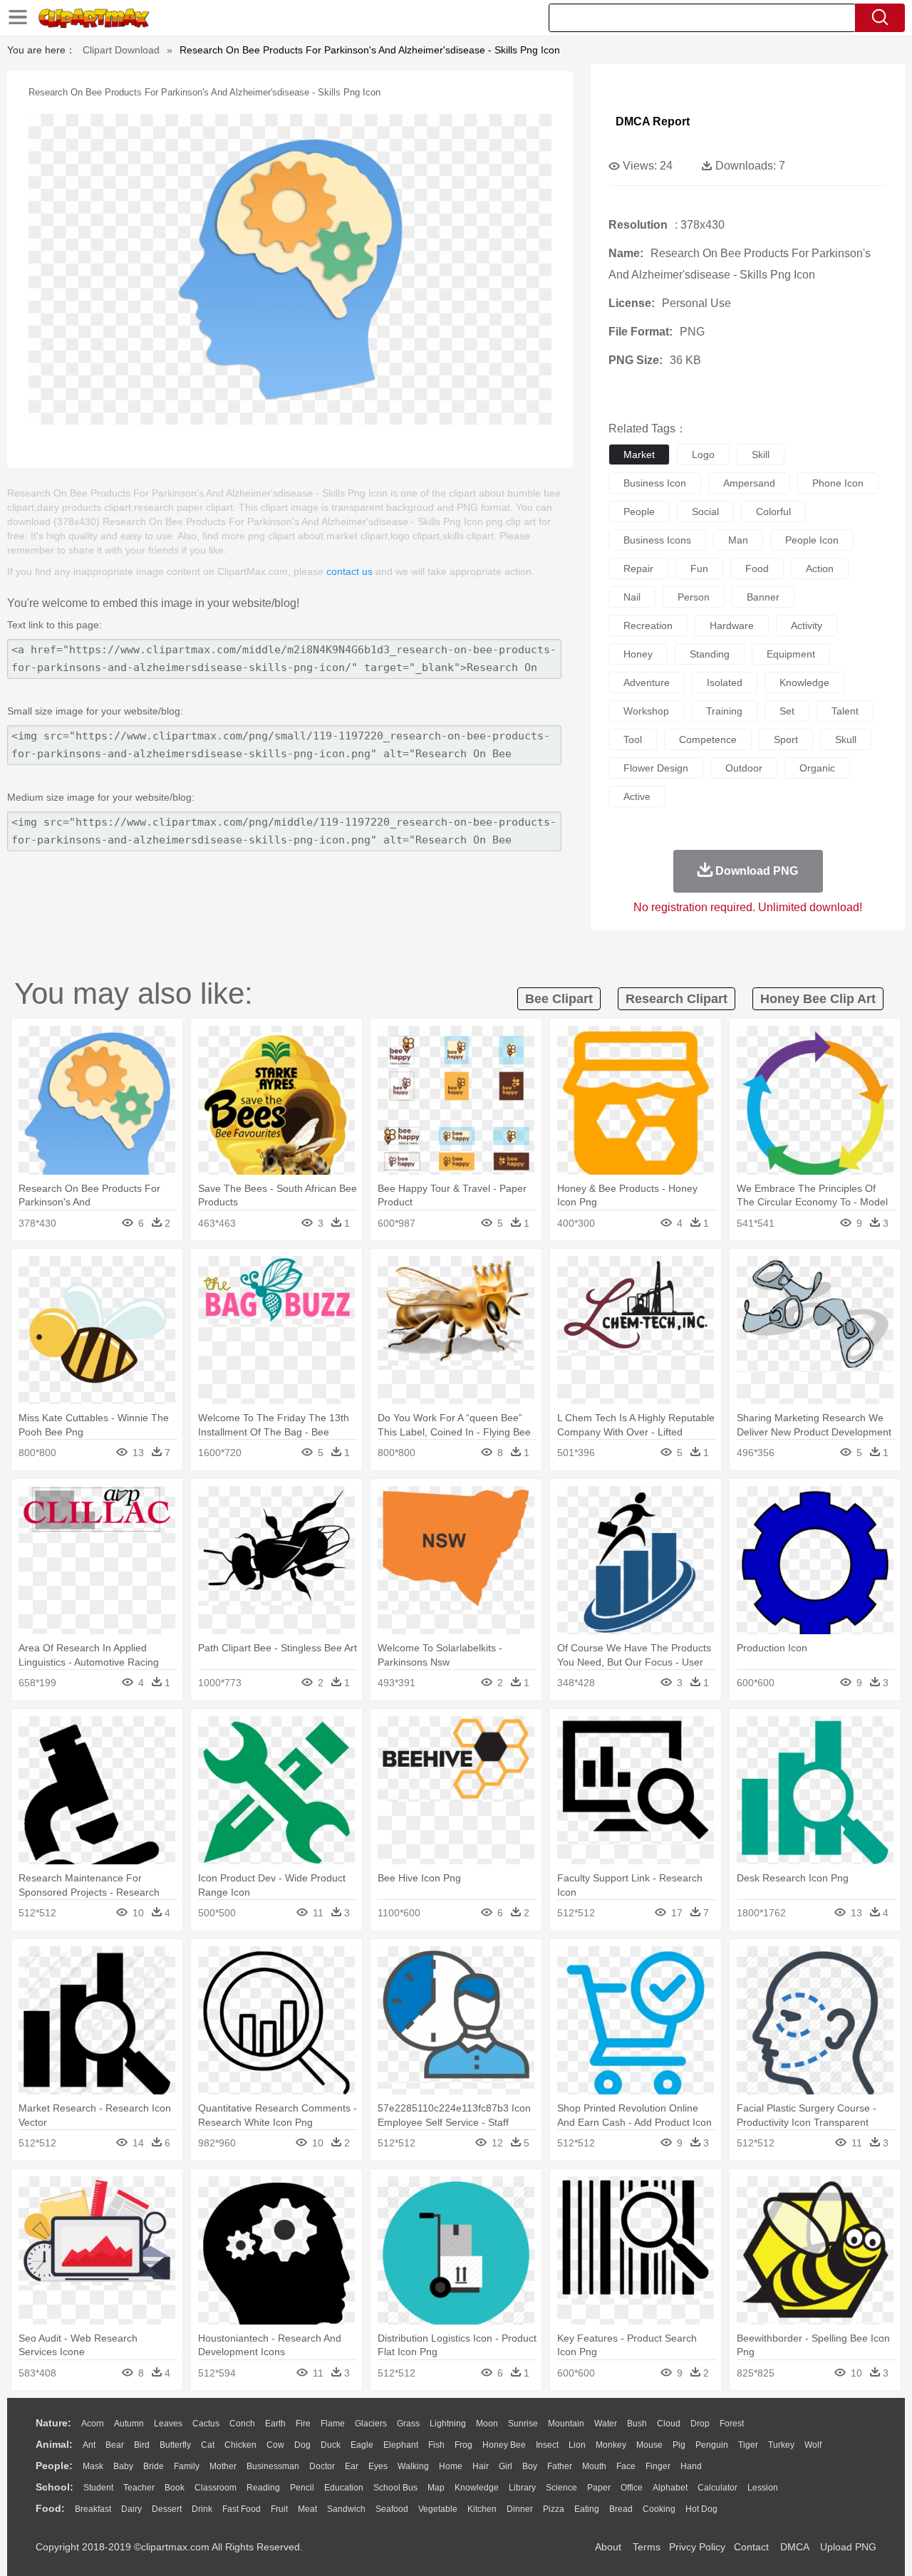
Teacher (139, 2488)
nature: (53, 2423)
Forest (732, 2424)
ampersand (749, 483)
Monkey (611, 2445)
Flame (333, 2424)
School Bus (395, 2488)
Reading (263, 2488)
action (820, 568)
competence (708, 739)
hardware (732, 625)
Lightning (448, 2424)
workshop (646, 711)
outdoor (744, 768)
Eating (587, 2509)
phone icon (838, 483)
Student (98, 2488)
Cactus (206, 2424)
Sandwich (346, 2509)
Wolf (813, 2445)
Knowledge (477, 2488)
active (637, 796)
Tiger (748, 2445)
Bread (621, 2509)
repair (638, 568)
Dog (302, 2445)
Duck (331, 2445)
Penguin (712, 2445)
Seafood (392, 2509)
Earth (275, 2424)
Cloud (669, 2424)
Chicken (240, 2445)
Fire (303, 2424)
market (639, 455)
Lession (763, 2488)
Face (626, 2466)
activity (807, 625)
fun (699, 568)
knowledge (804, 682)
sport (786, 739)
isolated (725, 682)
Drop (700, 2424)
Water (606, 2424)
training (724, 711)
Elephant (401, 2445)
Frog (463, 2445)
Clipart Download (121, 50)
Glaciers (371, 2424)
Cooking (659, 2509)
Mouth (594, 2466)
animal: (54, 2444)
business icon (655, 483)
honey (638, 654)
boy (530, 2466)
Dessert (167, 2509)
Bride (154, 2466)
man (738, 540)
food (757, 568)
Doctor (322, 2466)
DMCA (794, 2547)
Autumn (129, 2424)
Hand (691, 2466)
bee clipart (559, 999)
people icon (812, 540)
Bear (115, 2445)
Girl (506, 2466)
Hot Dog (701, 2509)
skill (761, 455)
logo (703, 455)
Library (522, 2488)
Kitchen (482, 2509)
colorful (773, 511)
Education (344, 2488)
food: (50, 2508)
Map (436, 2488)
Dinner (520, 2509)
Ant (89, 2445)
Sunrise (523, 2424)
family (187, 2466)
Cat (208, 2445)
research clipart (677, 999)
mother (223, 2466)
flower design (656, 768)
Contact (751, 2547)
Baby (123, 2466)
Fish (436, 2445)
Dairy (131, 2509)
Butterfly (175, 2445)
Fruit (279, 2509)
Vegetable (438, 2509)
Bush (637, 2424)
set (787, 711)
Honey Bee (504, 2445)
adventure (647, 682)
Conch (242, 2424)
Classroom (216, 2488)
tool (633, 739)
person (694, 597)
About (608, 2547)
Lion (577, 2445)
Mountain (566, 2424)
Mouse (649, 2445)
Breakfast (93, 2509)
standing (710, 654)
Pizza (554, 2509)
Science (561, 2488)
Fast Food (242, 2509)
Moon (487, 2424)
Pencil (302, 2488)
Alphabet (670, 2488)
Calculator (717, 2488)
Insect (547, 2445)
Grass (408, 2424)
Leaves (168, 2424)
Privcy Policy (697, 2547)
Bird (142, 2445)
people (639, 511)
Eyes (378, 2466)
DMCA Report (653, 121)
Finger (658, 2466)
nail (632, 597)
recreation (648, 625)
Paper (599, 2488)
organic (817, 768)
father (560, 2466)
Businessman (273, 2466)
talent (845, 711)
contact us (349, 571)
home (451, 2466)
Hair (481, 2466)
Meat (307, 2509)
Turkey (781, 2445)
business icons (657, 540)
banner (763, 597)
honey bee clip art (818, 999)
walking (413, 2466)
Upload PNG (848, 2547)
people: (54, 2466)
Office (632, 2488)
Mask (93, 2466)
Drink (202, 2509)
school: (55, 2487)
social (705, 511)
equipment (791, 654)
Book (175, 2488)
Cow (275, 2445)
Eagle (362, 2445)
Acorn (93, 2424)
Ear (352, 2466)
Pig (679, 2445)
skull (846, 739)
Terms (647, 2547)
